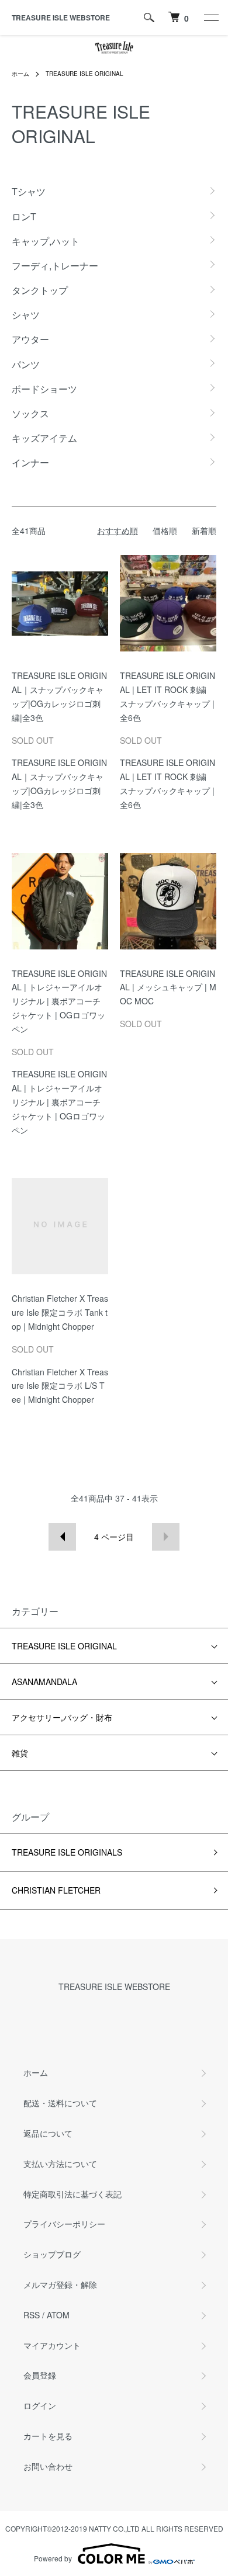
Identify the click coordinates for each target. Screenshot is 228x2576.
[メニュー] (210, 18)
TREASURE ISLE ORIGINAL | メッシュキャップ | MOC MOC (168, 987)
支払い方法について (60, 2164)
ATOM (58, 2315)
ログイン (40, 2405)
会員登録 (40, 2375)
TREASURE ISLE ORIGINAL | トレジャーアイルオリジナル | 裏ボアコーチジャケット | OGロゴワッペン (59, 1001)
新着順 (204, 531)
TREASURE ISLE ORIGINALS (67, 1852)
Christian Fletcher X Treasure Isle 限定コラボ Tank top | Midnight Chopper (60, 1312)
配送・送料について (60, 2103)
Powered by (53, 2558)
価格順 (165, 531)
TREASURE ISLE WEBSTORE (61, 18)
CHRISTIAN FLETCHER (56, 1890)
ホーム (20, 74)
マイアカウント (52, 2345)
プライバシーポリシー (64, 2224)
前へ (62, 1537)
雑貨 (20, 1753)
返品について (48, 2133)
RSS (32, 2315)
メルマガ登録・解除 (60, 2284)
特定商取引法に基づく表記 (72, 2194)
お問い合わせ (48, 2466)
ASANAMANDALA (44, 1681)
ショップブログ (52, 2254)
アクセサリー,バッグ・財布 (62, 1717)
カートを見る (48, 2436)
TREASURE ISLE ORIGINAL (84, 74)
